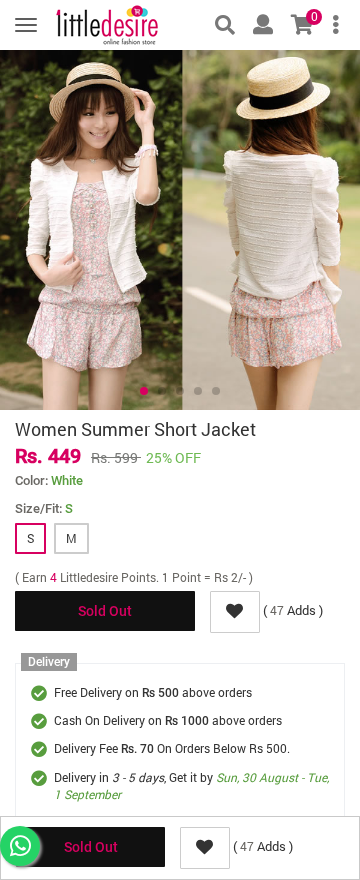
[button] (144, 391)
